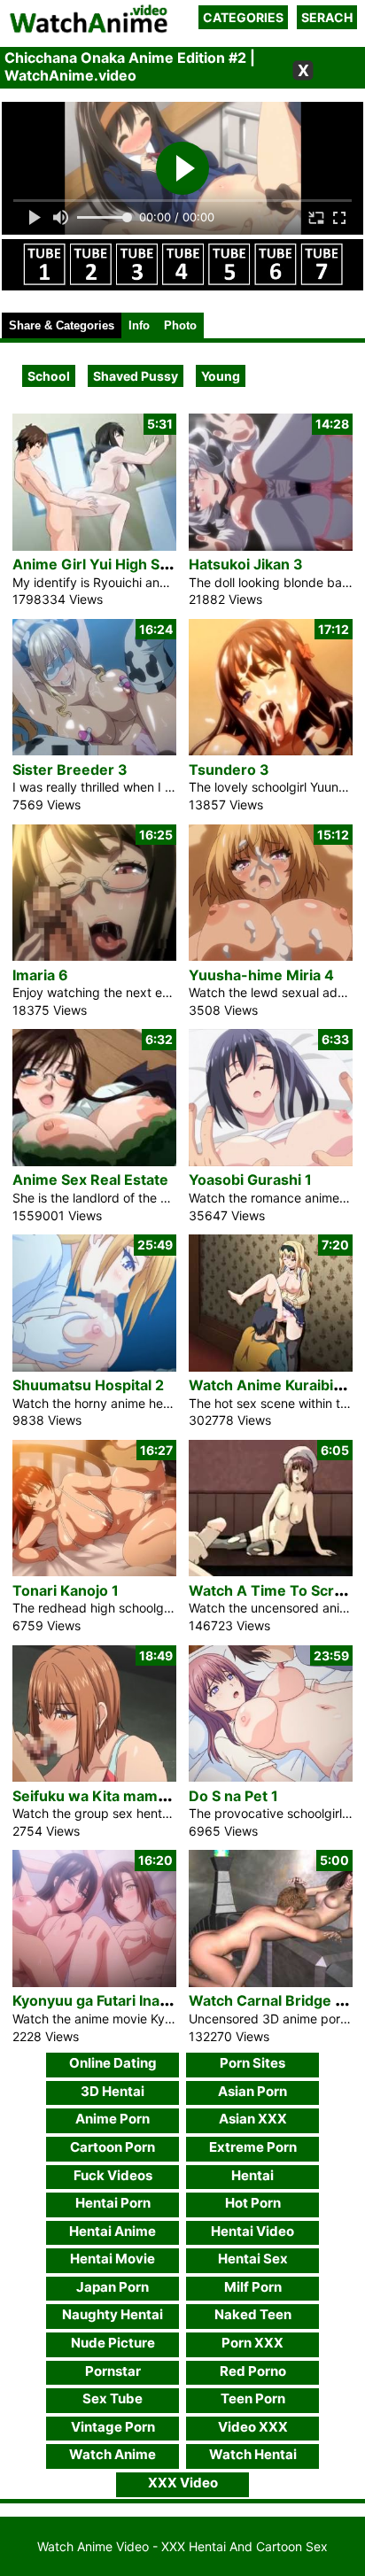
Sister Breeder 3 (70, 770)
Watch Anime (113, 2454)
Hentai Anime (113, 2231)
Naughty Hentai (113, 2314)
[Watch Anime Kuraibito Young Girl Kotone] (271, 1367)
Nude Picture (113, 2343)
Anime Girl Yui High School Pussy (128, 564)
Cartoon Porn (113, 2147)
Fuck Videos (113, 2175)
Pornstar (113, 2371)
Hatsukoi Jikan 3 (246, 564)
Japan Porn (113, 2287)
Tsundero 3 (229, 770)
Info (139, 325)
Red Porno (253, 2371)
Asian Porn (252, 2091)
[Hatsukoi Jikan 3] (271, 546)
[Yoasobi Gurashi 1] (271, 1161)
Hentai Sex (253, 2259)
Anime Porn (113, 2119)
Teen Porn (253, 2398)
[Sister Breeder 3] (94, 750)
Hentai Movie (113, 2259)
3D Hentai (113, 2091)
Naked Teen (253, 2314)
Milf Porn (253, 2287)
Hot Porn (253, 2203)
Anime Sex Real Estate (90, 1180)
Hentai (252, 2175)
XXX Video (183, 2483)
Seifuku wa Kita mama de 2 (106, 1796)
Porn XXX (252, 2343)
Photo (180, 325)
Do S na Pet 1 (233, 1796)
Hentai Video (252, 2231)
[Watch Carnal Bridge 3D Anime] (271, 1982)
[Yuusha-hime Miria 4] (271, 956)
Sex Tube (113, 2398)
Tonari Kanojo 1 (66, 1590)
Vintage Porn (113, 2427)
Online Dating (113, 2063)
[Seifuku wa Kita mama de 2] (94, 1777)
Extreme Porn (253, 2147)
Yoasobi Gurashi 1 (250, 1180)
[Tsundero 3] (271, 750)
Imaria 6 (40, 975)
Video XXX (253, 2427)
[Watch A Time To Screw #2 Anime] (271, 1571)
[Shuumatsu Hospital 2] (94, 1367)
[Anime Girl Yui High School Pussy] (94, 546)
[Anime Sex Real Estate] (94, 1161)
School (49, 376)
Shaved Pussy (136, 376)
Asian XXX (253, 2119)
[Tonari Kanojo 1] (94, 1571)
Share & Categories (62, 325)
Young (221, 376)
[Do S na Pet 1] (271, 1777)
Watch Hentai (253, 2454)
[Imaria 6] (94, 956)
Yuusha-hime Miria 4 (261, 975)
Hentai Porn (113, 2203)
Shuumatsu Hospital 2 (88, 1385)
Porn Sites (252, 2063)
